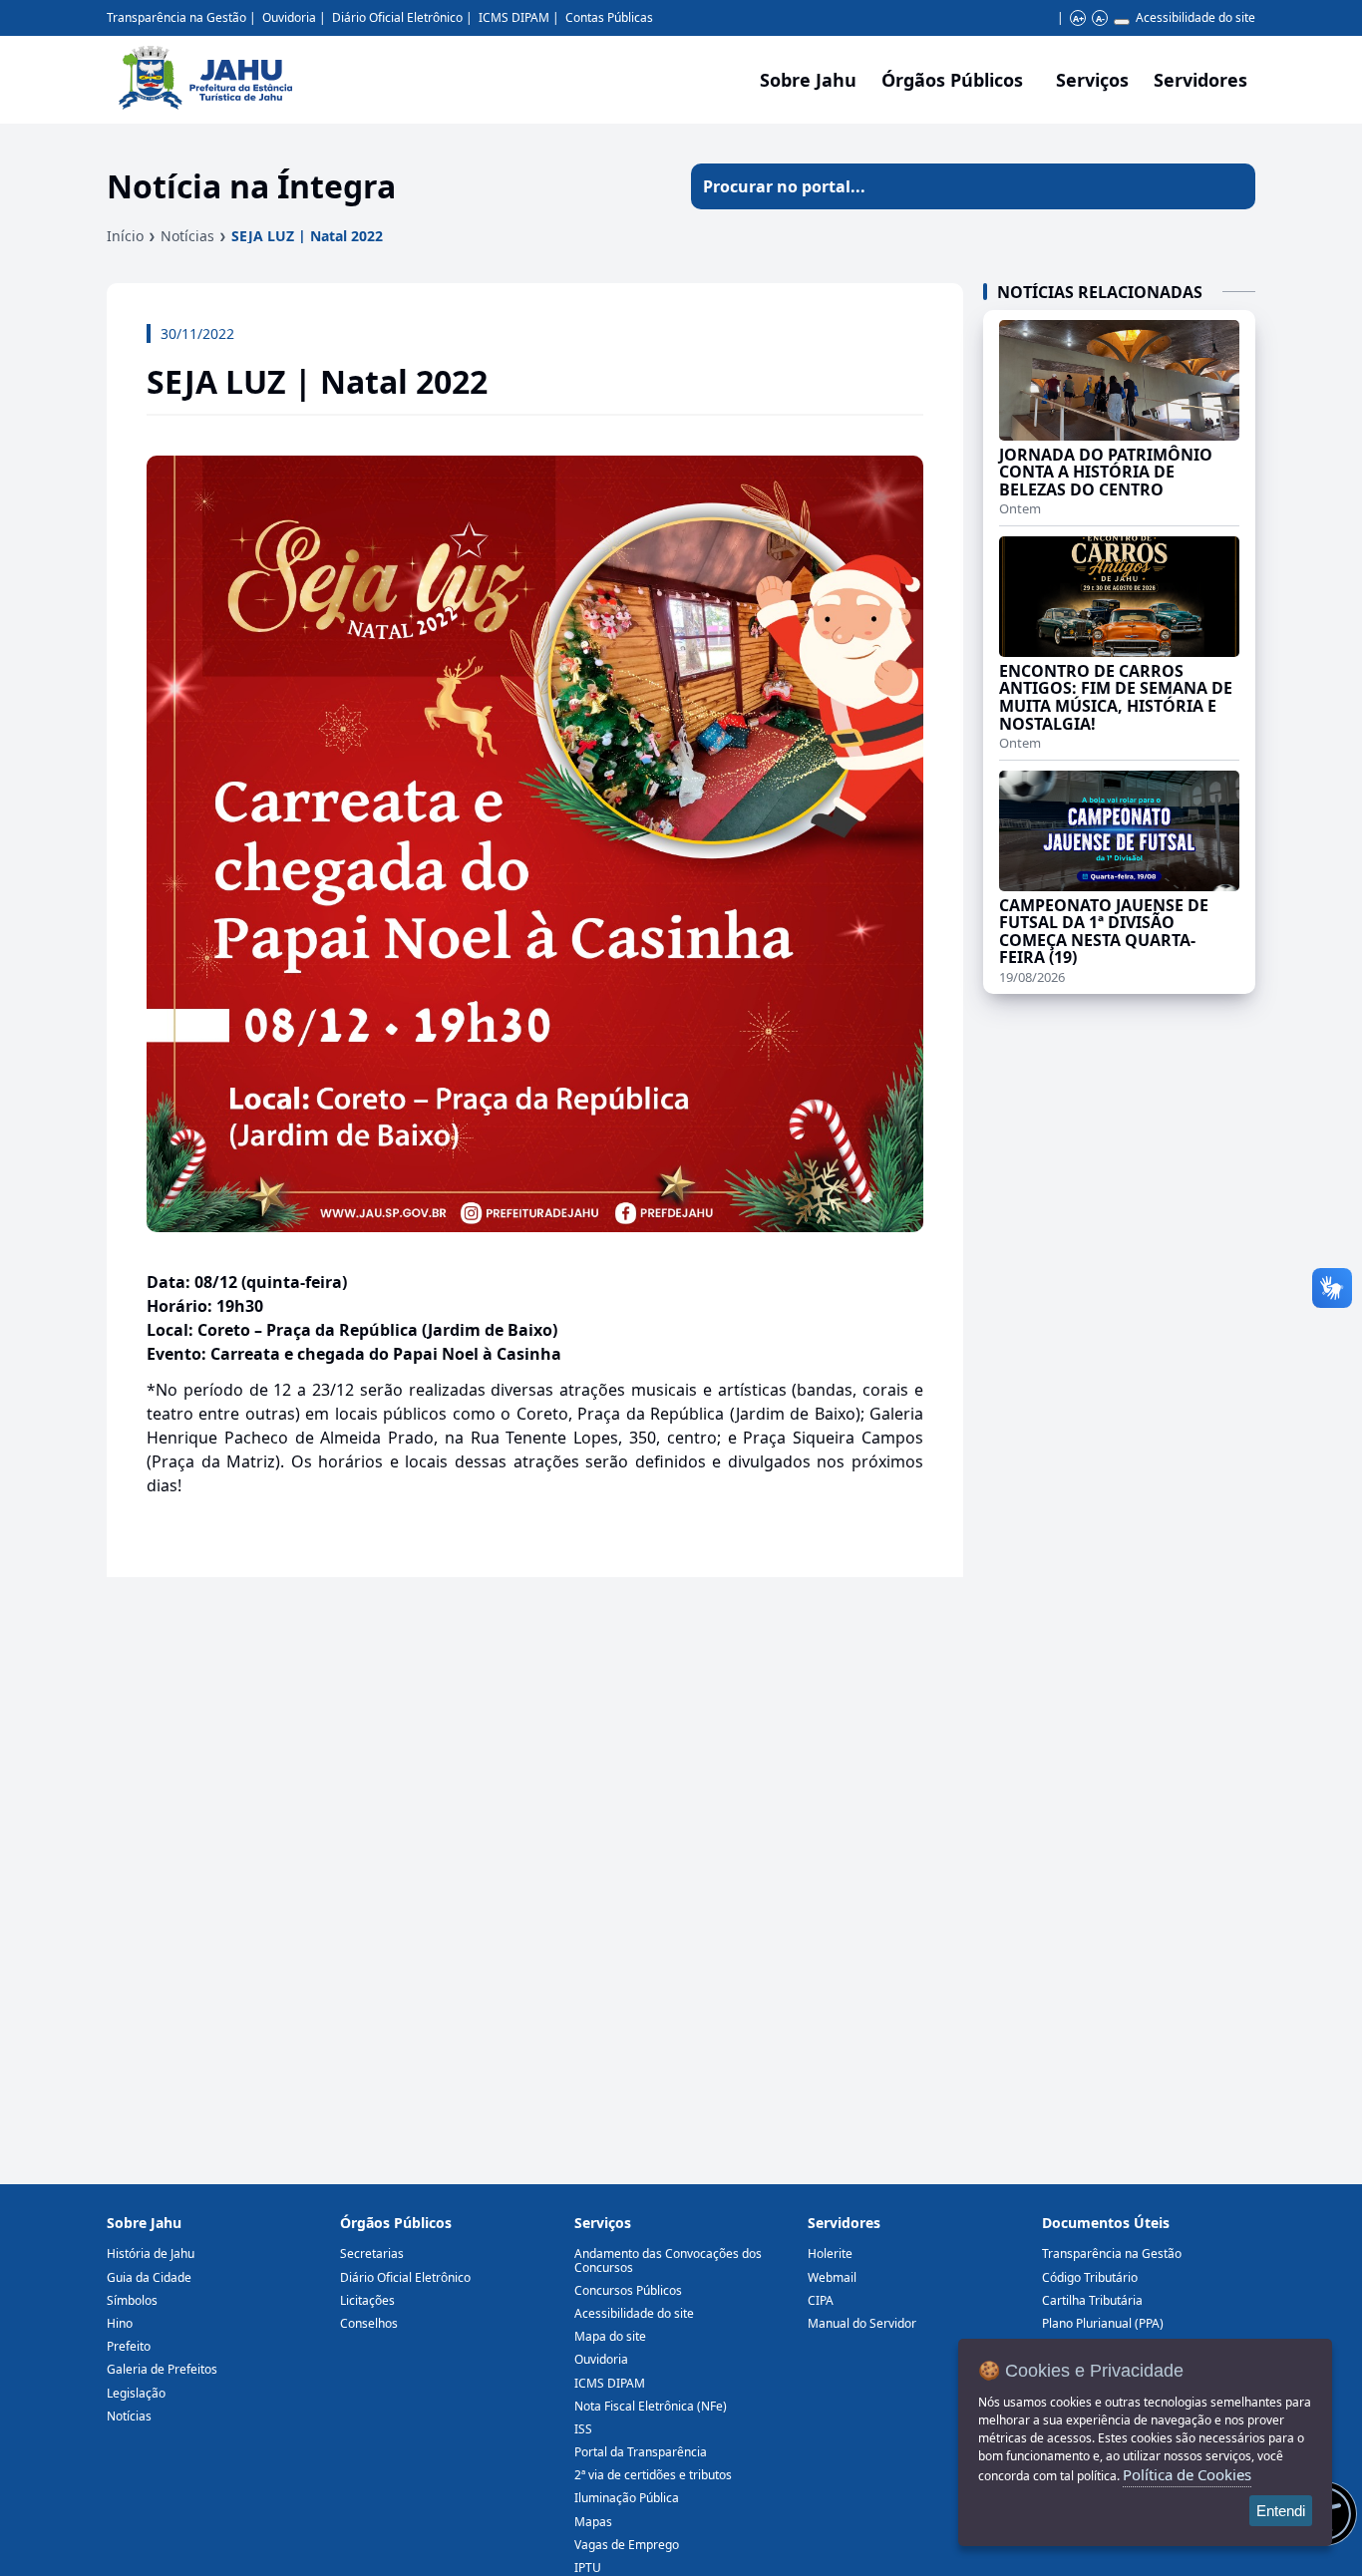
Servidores (844, 2223)
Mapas (593, 2522)
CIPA (821, 2300)
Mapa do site (610, 2336)
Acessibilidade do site (1195, 17)
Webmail (832, 2277)
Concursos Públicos (628, 2290)
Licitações (367, 2300)
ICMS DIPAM (514, 17)
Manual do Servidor (862, 2323)
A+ (1078, 18)
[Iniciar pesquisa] (1232, 186)
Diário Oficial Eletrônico (397, 17)
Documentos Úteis (1106, 2223)
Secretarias (372, 2254)
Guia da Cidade (149, 2277)
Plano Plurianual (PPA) (1103, 2323)
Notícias (187, 236)
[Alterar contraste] (1122, 22)
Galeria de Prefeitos (162, 2369)
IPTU (588, 2568)
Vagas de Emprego (627, 2545)
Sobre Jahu (808, 80)
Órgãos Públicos (396, 2223)
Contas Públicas (609, 17)
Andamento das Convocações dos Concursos (668, 2260)
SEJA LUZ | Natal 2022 (307, 236)
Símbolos (132, 2300)
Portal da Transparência (641, 2452)
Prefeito (129, 2346)
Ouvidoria (289, 17)
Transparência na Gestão (176, 17)
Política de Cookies (1187, 2474)
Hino (120, 2323)
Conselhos (369, 2323)
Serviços (1092, 80)
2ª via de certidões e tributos (653, 2475)
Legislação (136, 2393)
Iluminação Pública (627, 2498)
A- (1100, 18)
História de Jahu (151, 2254)
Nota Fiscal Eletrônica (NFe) (651, 2406)
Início (125, 236)
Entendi (1281, 2511)
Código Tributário (1090, 2277)
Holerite (830, 2254)
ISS (583, 2429)
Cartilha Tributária (1092, 2300)
